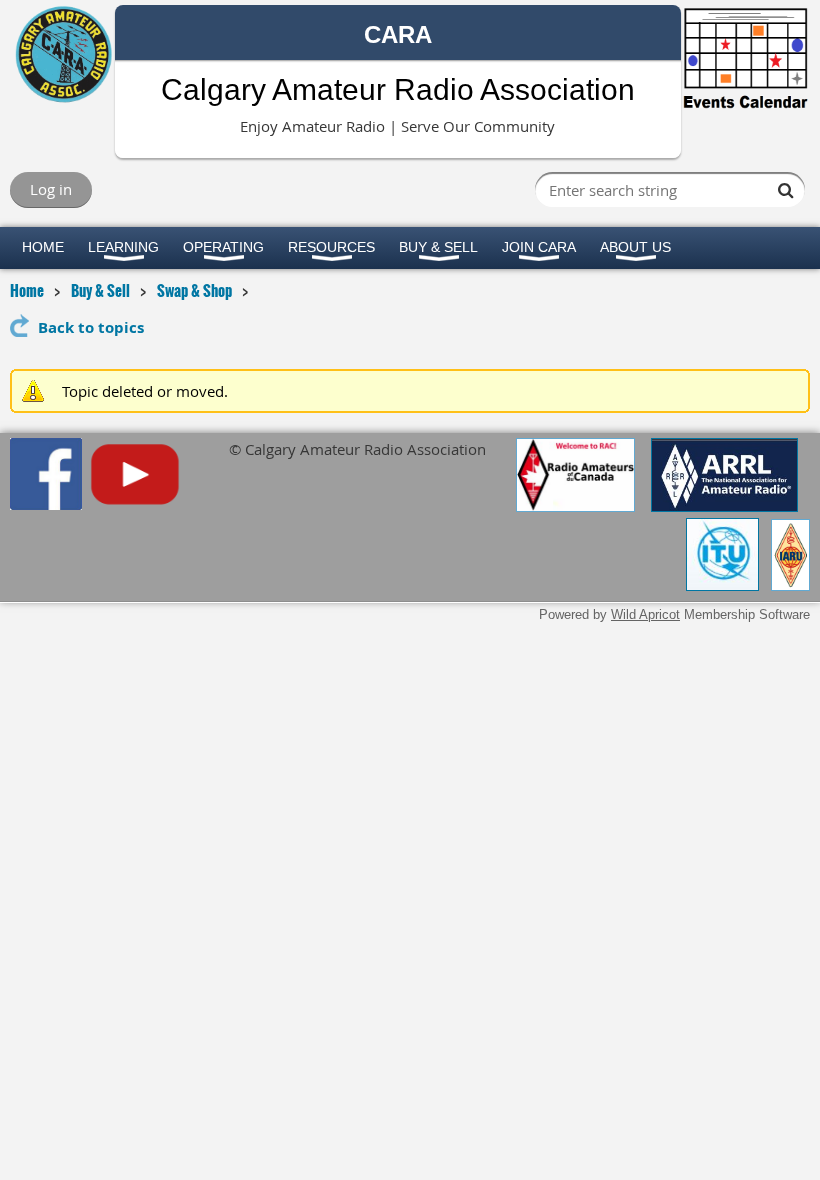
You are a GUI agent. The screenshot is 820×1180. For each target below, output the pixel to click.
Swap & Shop (194, 290)
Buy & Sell (100, 290)
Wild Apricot (645, 614)
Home (27, 290)
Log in (51, 189)
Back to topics (91, 327)
